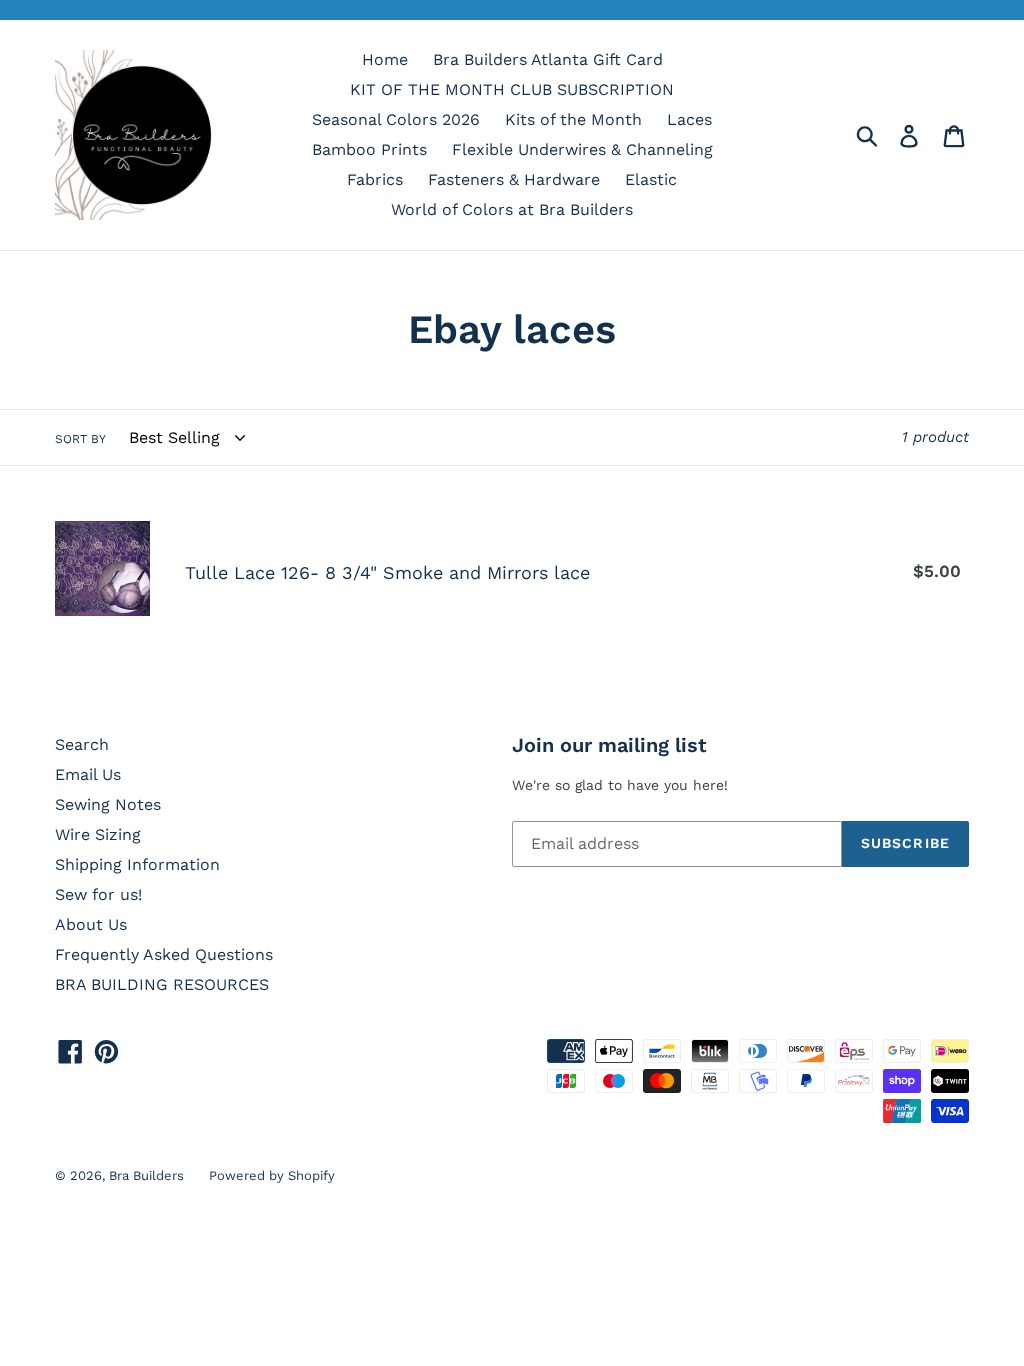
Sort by (80, 439)
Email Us (88, 774)
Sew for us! (98, 894)
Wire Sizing (98, 834)
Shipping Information (137, 864)
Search (82, 744)
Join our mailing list (609, 745)
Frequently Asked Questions (164, 954)
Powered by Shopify (272, 1175)
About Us (91, 924)
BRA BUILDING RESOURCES (162, 984)
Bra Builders (146, 1175)
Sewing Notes (108, 804)
